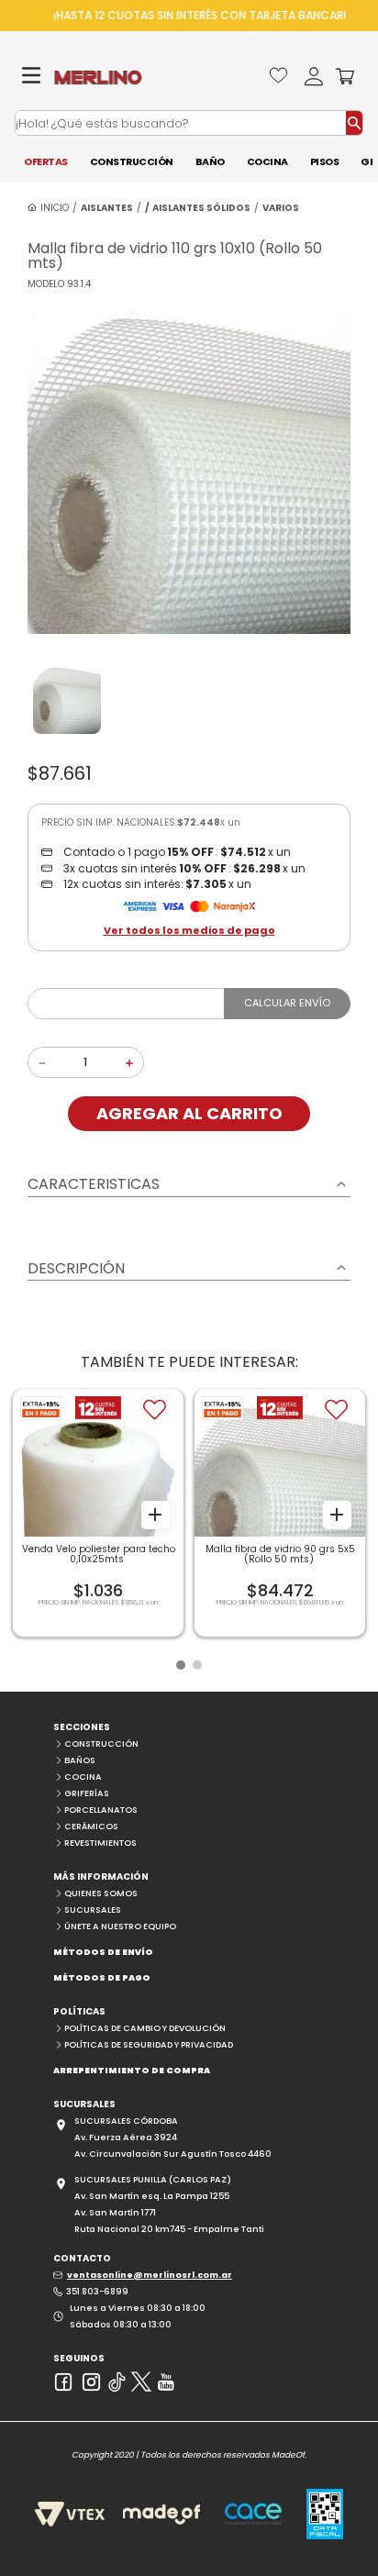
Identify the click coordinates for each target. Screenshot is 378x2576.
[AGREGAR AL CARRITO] (156, 1514)
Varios (281, 208)
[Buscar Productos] (354, 123)
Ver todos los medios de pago (189, 931)
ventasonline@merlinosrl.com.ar (150, 2275)
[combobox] (189, 123)
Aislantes (107, 208)
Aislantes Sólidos (201, 208)
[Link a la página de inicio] (48, 208)
